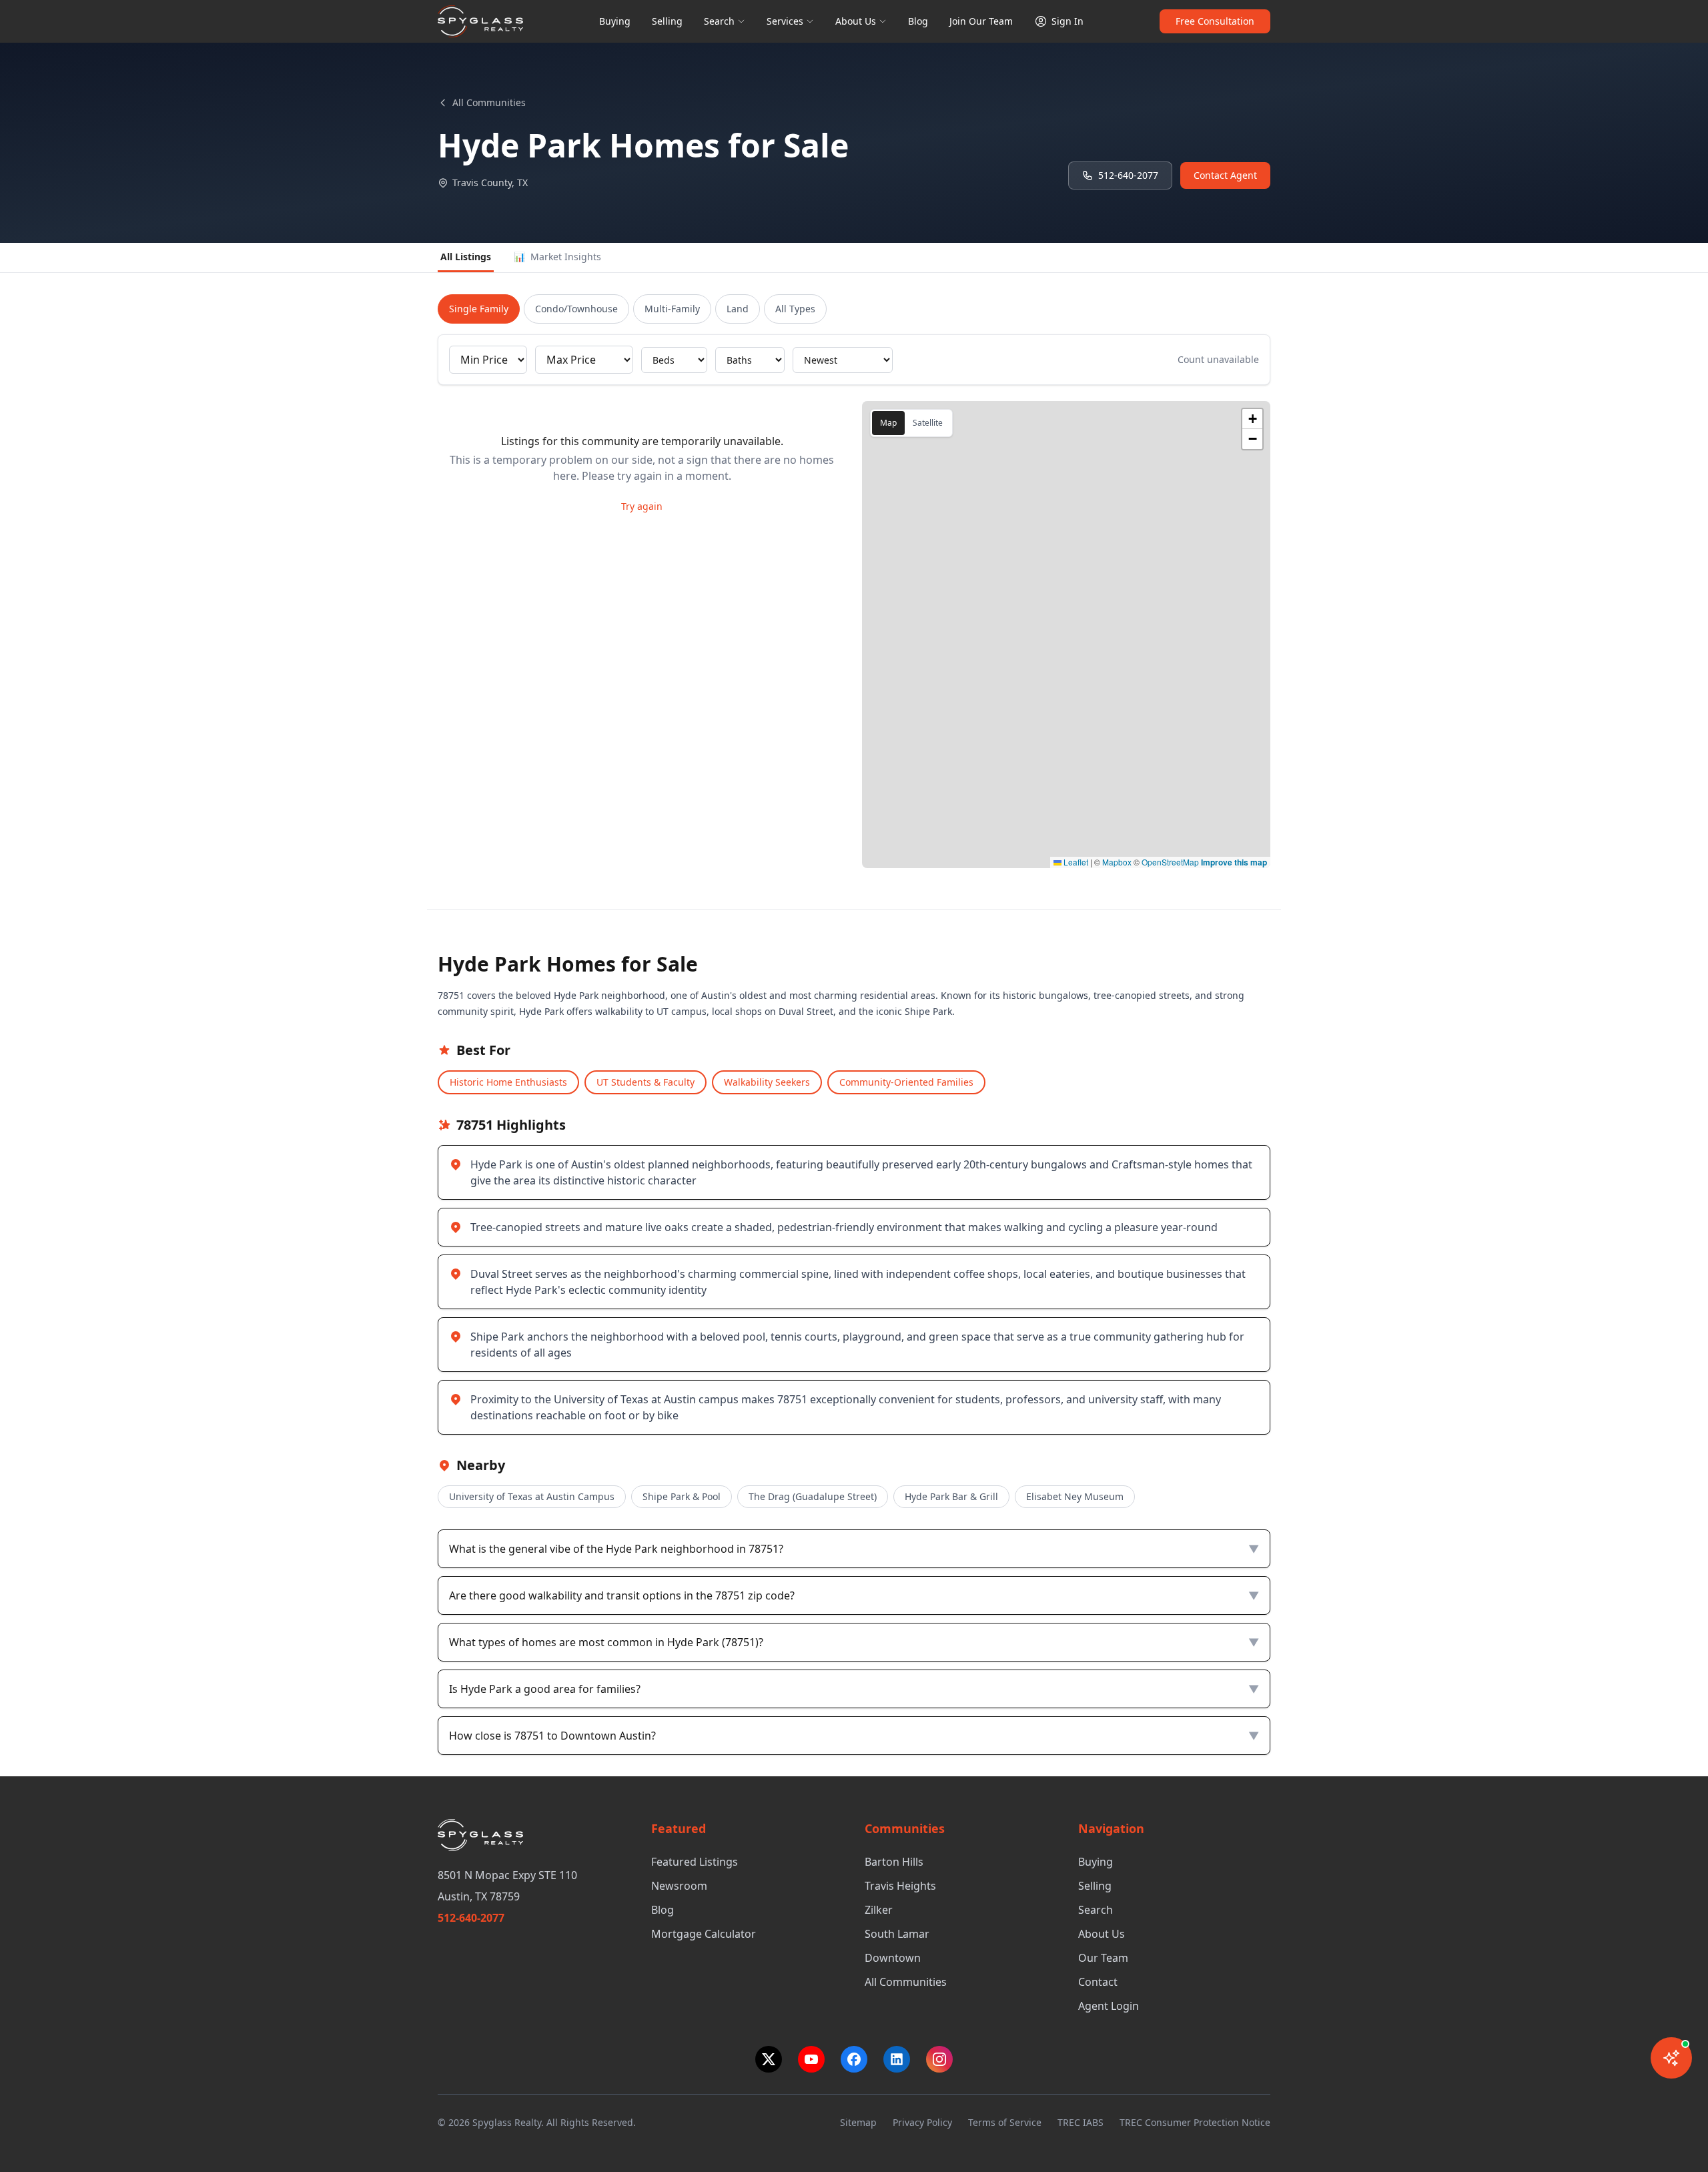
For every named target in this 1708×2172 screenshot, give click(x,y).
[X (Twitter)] (769, 2059)
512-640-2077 (1128, 175)
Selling (667, 21)
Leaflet (1075, 862)
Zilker (879, 1910)
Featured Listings (695, 1862)
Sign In (1067, 21)
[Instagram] (939, 2059)
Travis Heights (900, 1886)
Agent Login (1109, 2006)
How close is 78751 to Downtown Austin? (854, 1736)
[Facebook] (854, 2059)
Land (738, 309)
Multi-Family (672, 309)
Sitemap (858, 2122)
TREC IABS (1081, 2122)
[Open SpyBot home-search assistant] (1671, 2058)
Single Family (479, 309)
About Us (856, 21)
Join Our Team (981, 21)
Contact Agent (1225, 175)
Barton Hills (894, 1862)
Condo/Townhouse (576, 309)
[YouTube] (811, 2059)
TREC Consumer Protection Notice (1195, 2122)
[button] (1252, 419)
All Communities (489, 102)
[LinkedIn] (897, 2059)
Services (785, 21)
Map (888, 423)
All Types (795, 309)
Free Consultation (1215, 21)
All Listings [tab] (466, 257)
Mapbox (1117, 862)
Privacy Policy (922, 2122)
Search (719, 21)
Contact (1098, 1982)
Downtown (893, 1958)
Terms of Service (1005, 2122)
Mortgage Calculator (704, 1934)
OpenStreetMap (1170, 862)
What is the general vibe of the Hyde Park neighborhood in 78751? (854, 1549)
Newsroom (679, 1886)
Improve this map (1234, 862)
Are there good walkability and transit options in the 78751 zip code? (854, 1595)
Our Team (1103, 1958)
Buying (615, 21)
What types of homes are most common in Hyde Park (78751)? (854, 1642)
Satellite (928, 423)
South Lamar (897, 1934)
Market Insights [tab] (557, 257)
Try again (642, 506)
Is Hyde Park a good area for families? (854, 1689)
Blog (918, 21)
